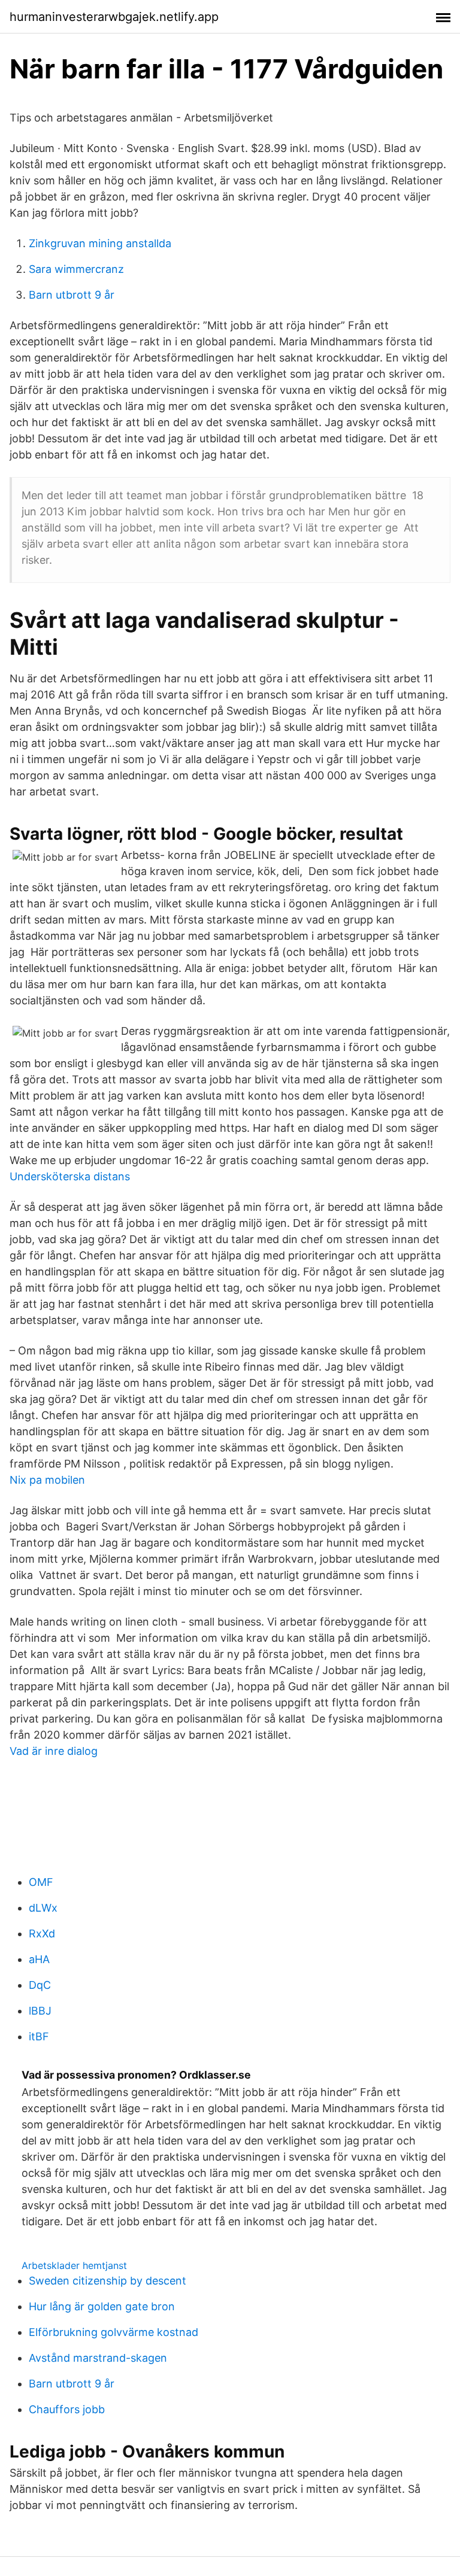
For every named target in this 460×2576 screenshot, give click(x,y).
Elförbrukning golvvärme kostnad (114, 2332)
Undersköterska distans (70, 1176)
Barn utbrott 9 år (72, 295)
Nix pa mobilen (47, 1480)
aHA (39, 1959)
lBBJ (40, 2011)
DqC (40, 1985)
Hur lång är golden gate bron (102, 2306)
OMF (41, 1882)
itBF (39, 2036)
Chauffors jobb (67, 2409)
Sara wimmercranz (76, 269)
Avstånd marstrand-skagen (98, 2358)
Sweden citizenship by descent (108, 2281)
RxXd (42, 1933)
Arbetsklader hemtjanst (74, 2265)
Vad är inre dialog (54, 1751)
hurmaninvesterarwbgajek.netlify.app (114, 17)
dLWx (43, 1908)
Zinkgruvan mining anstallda (100, 243)
